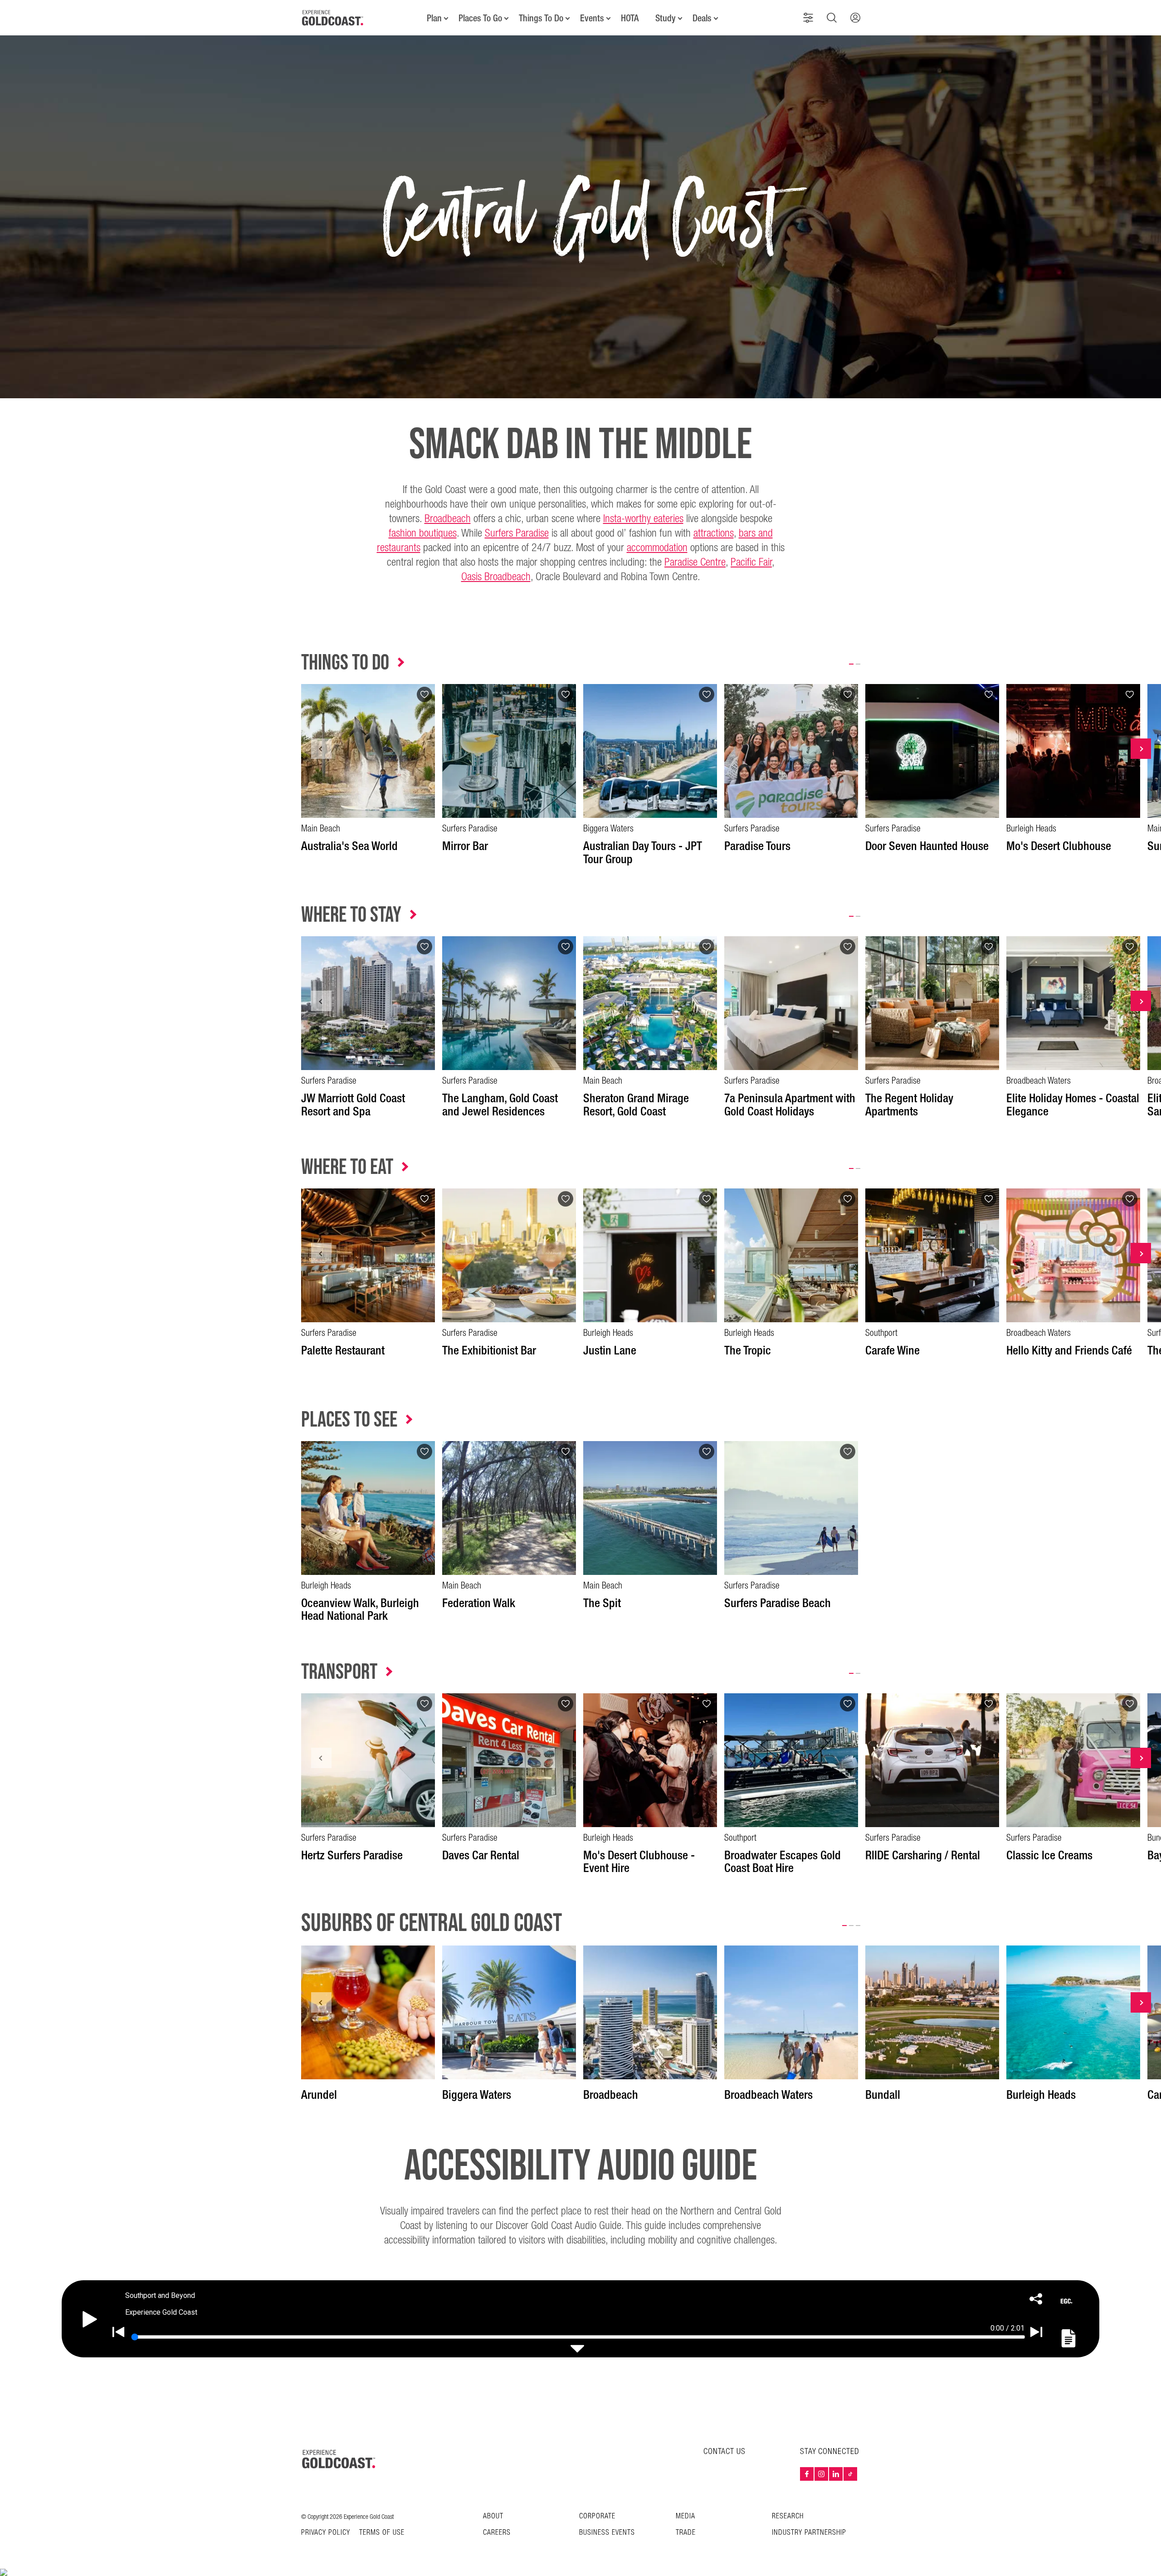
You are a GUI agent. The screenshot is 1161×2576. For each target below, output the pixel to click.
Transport (339, 1672)
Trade (686, 2533)
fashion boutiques (423, 533)
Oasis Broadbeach (496, 577)
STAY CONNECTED (830, 2452)
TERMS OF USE (382, 2533)
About (493, 2516)
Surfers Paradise (517, 533)
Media (685, 2516)
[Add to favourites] (424, 694)
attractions (714, 533)
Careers (497, 2533)
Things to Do (345, 663)
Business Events (607, 2533)
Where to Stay (351, 915)
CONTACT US (724, 2451)
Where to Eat (347, 1167)
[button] (808, 18)
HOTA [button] (630, 18)
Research (788, 2516)
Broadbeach (448, 519)
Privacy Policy (326, 2533)
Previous (321, 749)
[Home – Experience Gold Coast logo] (339, 2459)
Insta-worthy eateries (643, 519)
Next (1141, 749)
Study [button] (666, 18)
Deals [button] (702, 18)
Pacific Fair (751, 562)
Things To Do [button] (541, 18)
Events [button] (592, 18)
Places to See (349, 1420)
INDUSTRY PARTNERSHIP (809, 2533)
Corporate (597, 2516)
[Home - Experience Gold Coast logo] (333, 18)
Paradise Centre (695, 562)
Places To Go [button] (480, 18)
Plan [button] (434, 18)
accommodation (657, 548)
